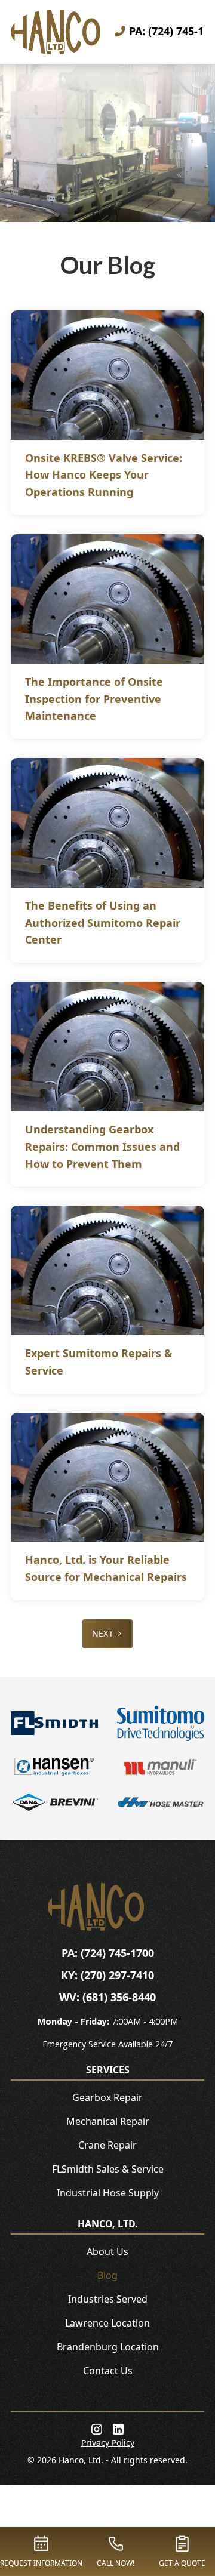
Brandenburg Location (108, 2347)
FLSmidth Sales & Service (108, 2169)
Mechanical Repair (108, 2121)
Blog (107, 2275)
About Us (107, 2251)
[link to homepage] (56, 32)
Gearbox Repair (107, 2097)
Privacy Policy (108, 2443)
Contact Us (108, 2371)
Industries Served (108, 2299)
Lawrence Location (107, 2323)
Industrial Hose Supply (108, 2193)
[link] (97, 2429)
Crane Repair (107, 2145)
